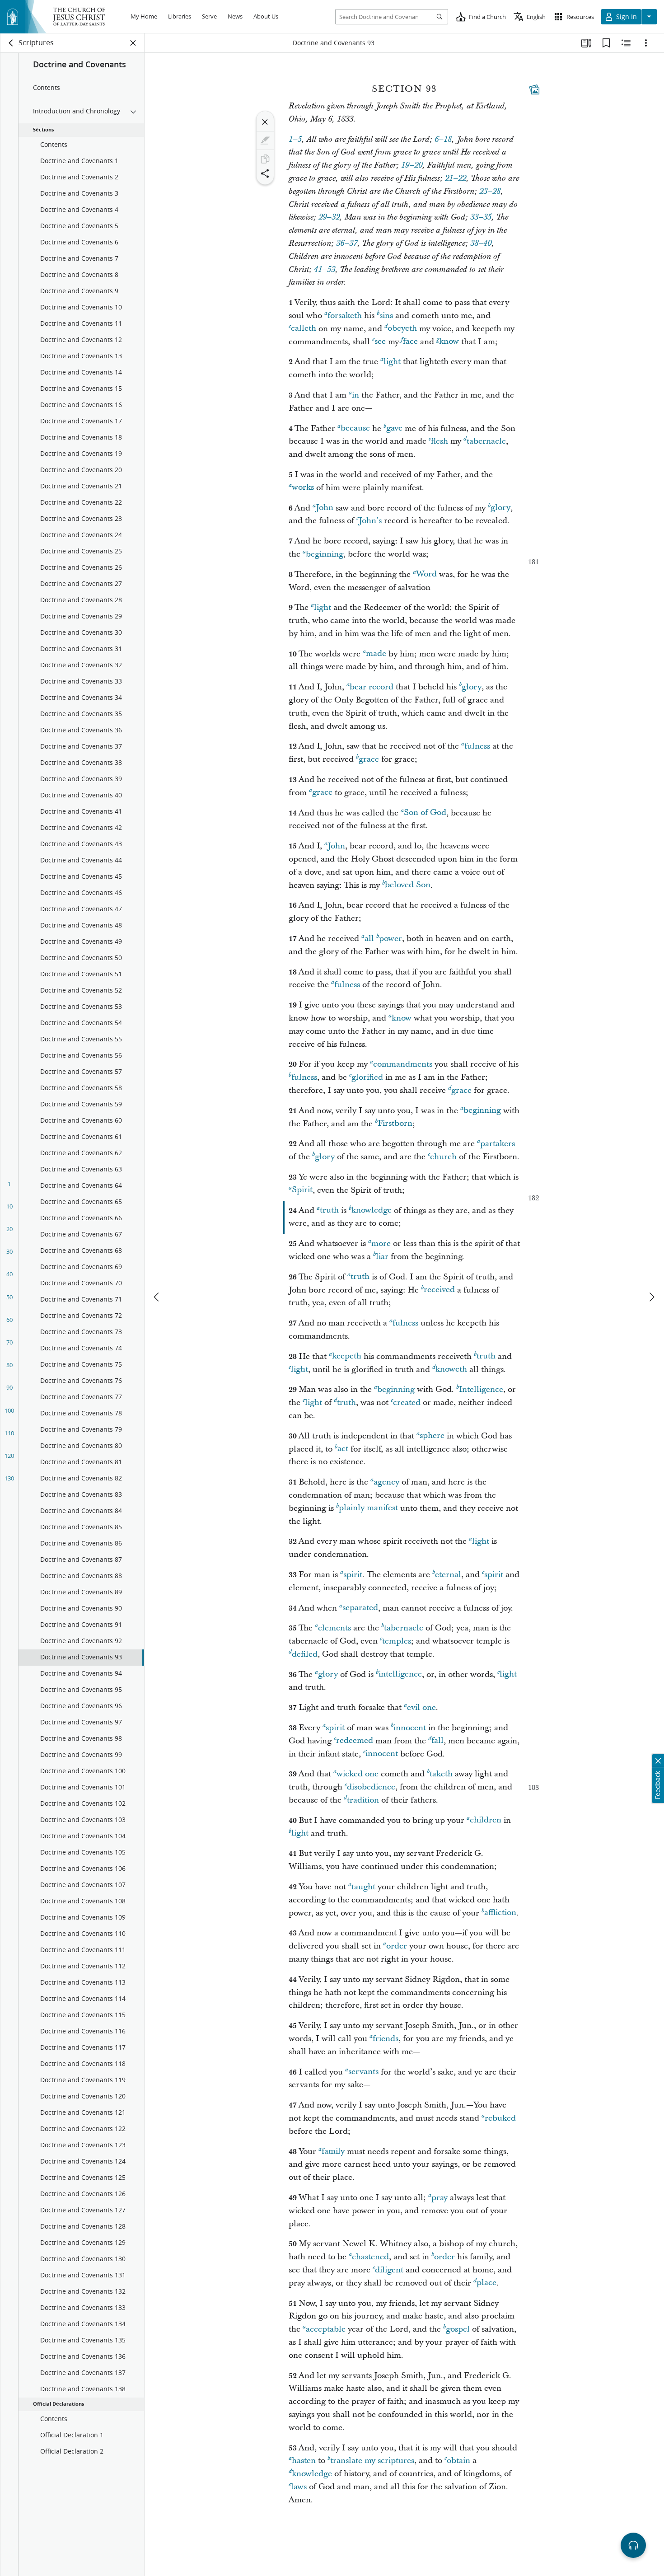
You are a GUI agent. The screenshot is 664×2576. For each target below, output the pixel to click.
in (355, 395)
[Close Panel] (133, 43)
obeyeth (402, 329)
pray (440, 2198)
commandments (403, 1064)
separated (360, 1608)
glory (500, 508)
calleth (304, 329)
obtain (458, 2461)
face (410, 342)
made (376, 654)
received (439, 1290)
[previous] (157, 1297)
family (333, 2152)
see (380, 342)
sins (386, 316)
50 (9, 1297)
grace (369, 759)
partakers (498, 1144)
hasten (304, 2461)
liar (382, 1257)
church (443, 1157)
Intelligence (481, 1389)
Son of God (425, 813)
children (486, 1820)
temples (397, 1641)
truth (329, 1211)
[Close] (265, 122)
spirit (353, 1575)
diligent (389, 2270)
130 (9, 1478)
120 (9, 1456)
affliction (500, 1913)
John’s (370, 521)
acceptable (326, 2329)
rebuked (500, 2118)
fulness (477, 746)
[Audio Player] (633, 2545)
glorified (367, 1077)
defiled (305, 1654)
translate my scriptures (372, 2461)
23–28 (490, 192)
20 (9, 1229)
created (407, 1403)
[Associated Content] (534, 89)
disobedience (371, 1787)
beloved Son (408, 885)
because (355, 429)
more (381, 1244)
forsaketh (345, 316)
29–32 (329, 217)
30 (9, 1251)
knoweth (451, 1370)
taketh (441, 1774)
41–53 (325, 270)
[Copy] (265, 159)
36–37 (347, 244)
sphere (432, 1436)
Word (426, 574)
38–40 (481, 244)
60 (9, 1320)
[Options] (646, 43)
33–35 (481, 217)
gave (394, 429)
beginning (325, 554)
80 (9, 1365)
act (343, 1449)
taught (363, 1887)
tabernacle (486, 441)
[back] (11, 43)
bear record (372, 687)
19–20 (412, 165)
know (449, 342)
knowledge (372, 1211)
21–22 (456, 178)
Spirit (302, 1190)
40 (9, 1274)
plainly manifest (368, 1508)
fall (437, 1741)
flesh (440, 441)
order (397, 1946)
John (325, 508)
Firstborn (395, 1124)
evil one (421, 1707)
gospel (458, 2329)
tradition (363, 1800)
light (392, 362)
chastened (370, 2257)
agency (386, 1482)
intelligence (400, 1674)
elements (334, 1628)
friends (386, 2039)
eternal (448, 1575)
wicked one (358, 1774)
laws (299, 2487)
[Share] (265, 173)
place (486, 2283)
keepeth (347, 1356)
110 (9, 1433)
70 (9, 1342)
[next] (651, 1297)
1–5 (295, 140)
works (303, 488)
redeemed (355, 1741)
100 (9, 1410)
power (390, 939)
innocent (410, 1728)
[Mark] (265, 141)
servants (363, 2072)
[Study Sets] (586, 43)
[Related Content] (626, 43)
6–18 (443, 140)
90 (9, 1387)
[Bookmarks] (606, 43)
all (369, 939)
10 (9, 1206)
